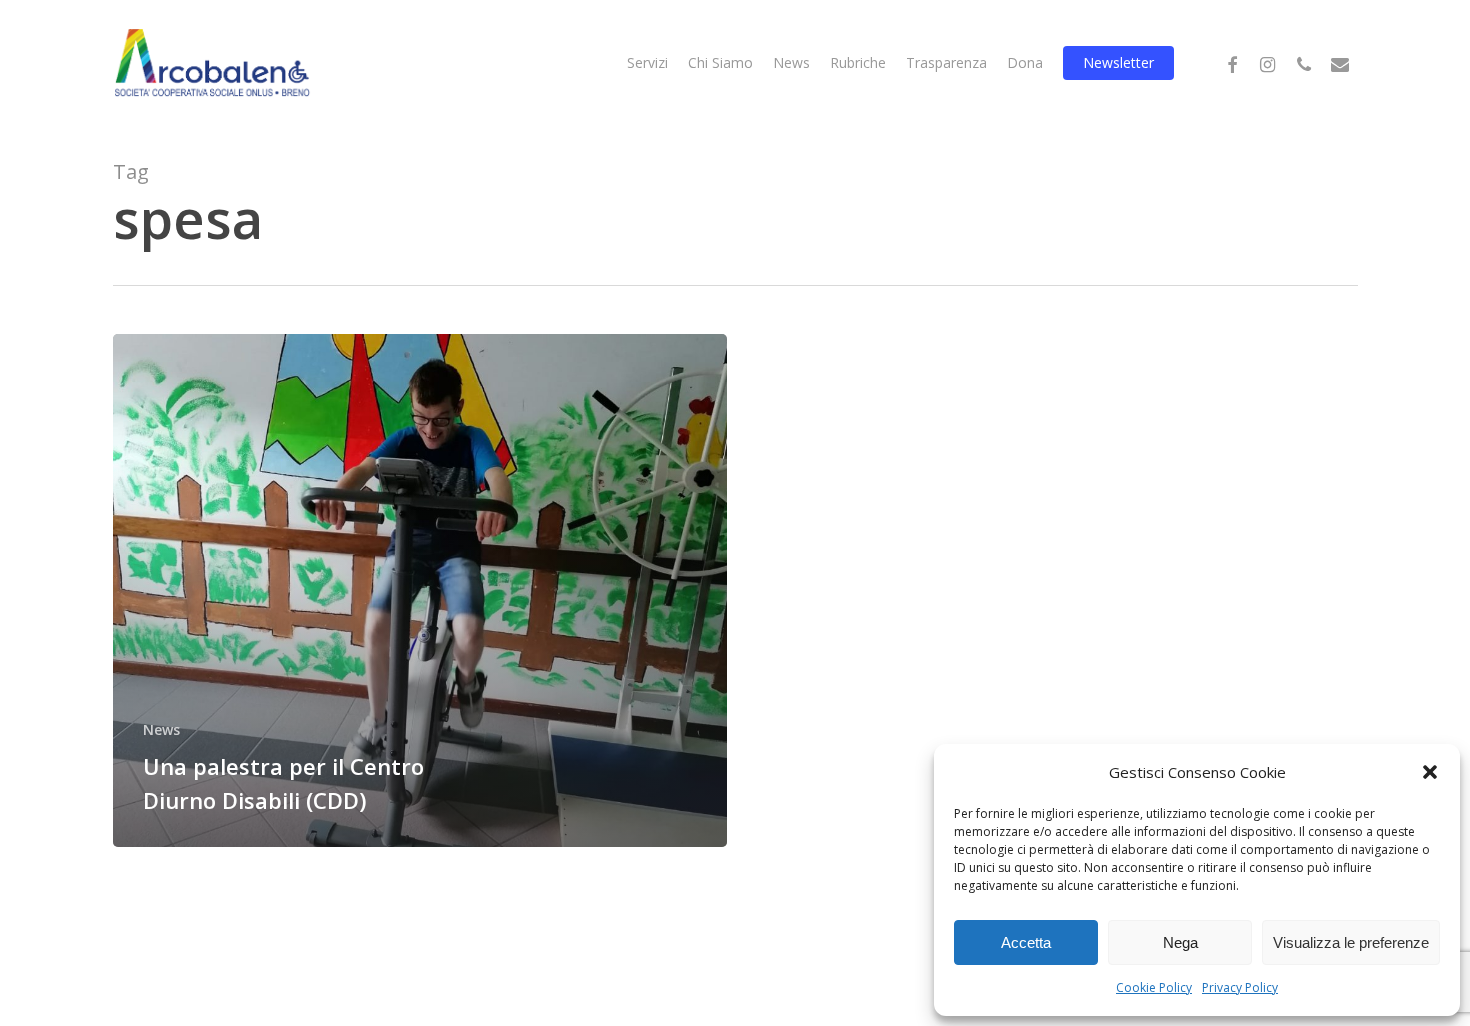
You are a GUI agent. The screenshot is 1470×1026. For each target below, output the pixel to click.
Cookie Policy (1154, 987)
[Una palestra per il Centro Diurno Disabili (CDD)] (420, 590)
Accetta (1026, 942)
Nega (1180, 942)
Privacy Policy (1240, 987)
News (161, 729)
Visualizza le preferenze (1351, 942)
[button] (1430, 772)
